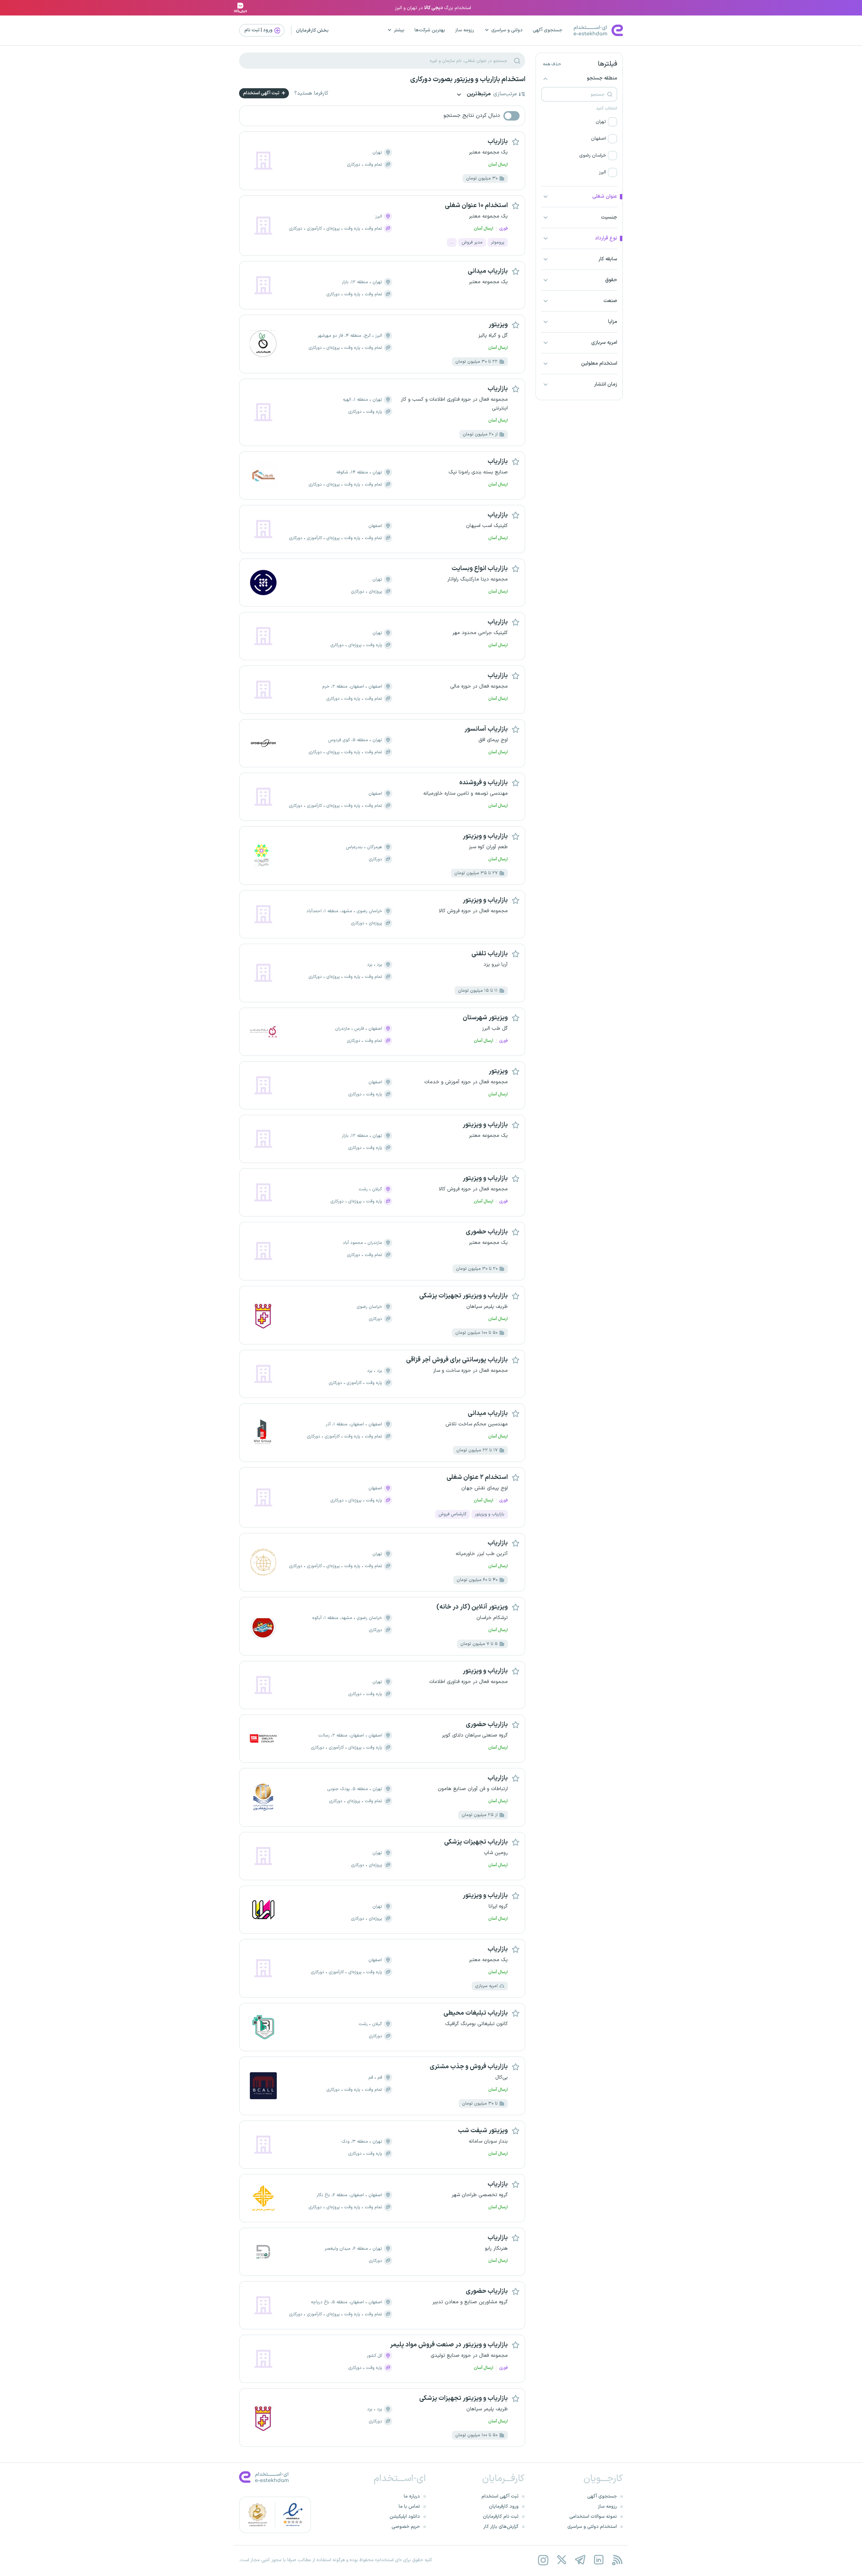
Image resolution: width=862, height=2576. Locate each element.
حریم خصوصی (406, 2527)
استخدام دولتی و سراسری (592, 2527)
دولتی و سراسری (507, 30)
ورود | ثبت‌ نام (259, 30)
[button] (579, 122)
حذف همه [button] (552, 64)
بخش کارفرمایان (312, 30)
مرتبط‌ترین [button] (478, 94)
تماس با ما (409, 2506)
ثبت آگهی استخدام (262, 93)
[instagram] (543, 2560)
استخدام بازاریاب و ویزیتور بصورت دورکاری (468, 79)
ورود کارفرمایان (504, 2506)
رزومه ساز (465, 30)
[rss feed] (617, 2560)
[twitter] (561, 2560)
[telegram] (580, 2560)
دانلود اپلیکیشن (405, 2517)
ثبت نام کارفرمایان (501, 2517)
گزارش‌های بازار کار (501, 2527)
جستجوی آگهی (548, 30)
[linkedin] (599, 2560)
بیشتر (399, 30)
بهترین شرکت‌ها (430, 30)
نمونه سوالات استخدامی (593, 2517)
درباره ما (412, 2496)
